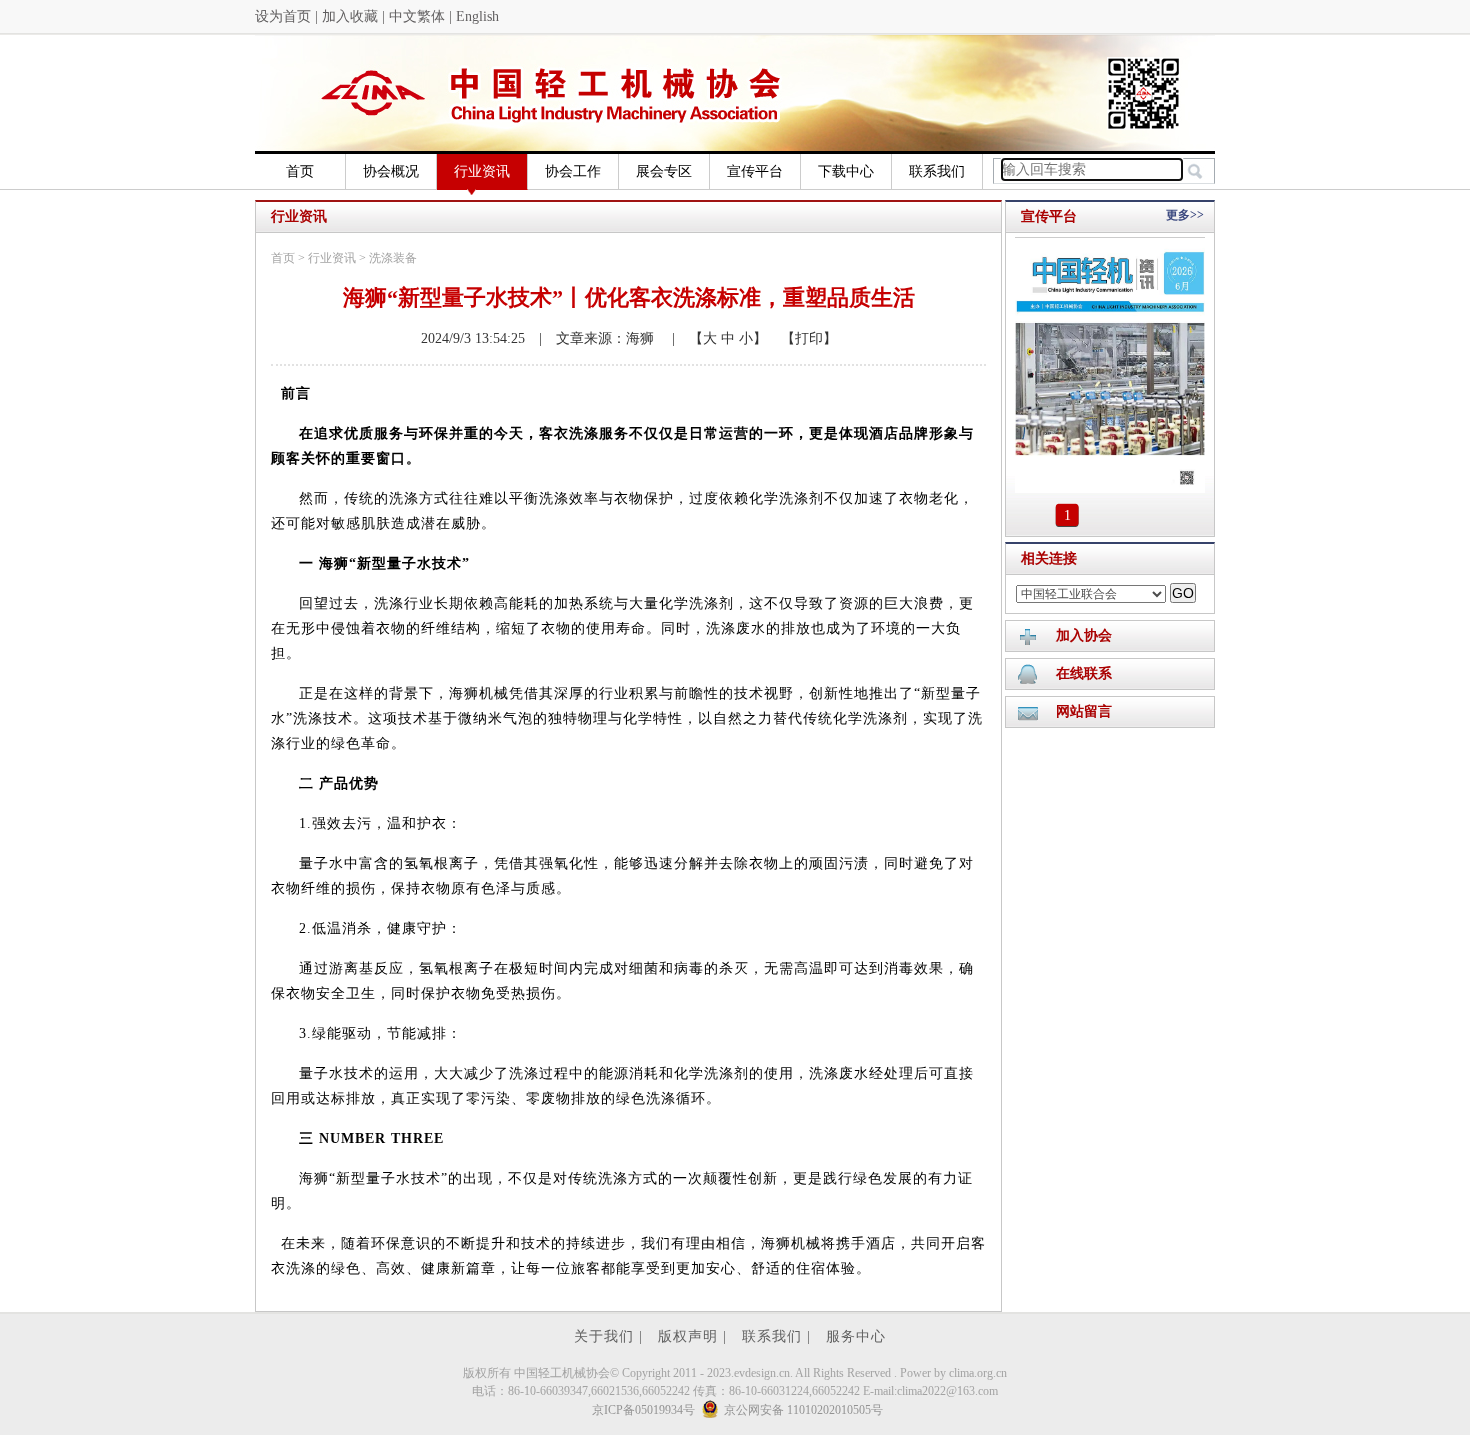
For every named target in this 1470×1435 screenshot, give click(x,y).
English (477, 16)
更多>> (1185, 215)
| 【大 (687, 338)
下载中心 (846, 171)
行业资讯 (482, 171)
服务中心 (856, 1336)
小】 (751, 338)
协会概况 (391, 171)
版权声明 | (695, 1336)
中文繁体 (417, 16)
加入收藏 (350, 16)
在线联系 (1084, 673)
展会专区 (664, 171)
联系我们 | (779, 1336)
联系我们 (937, 171)
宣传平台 (755, 171)
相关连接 (1049, 558)
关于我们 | (611, 1336)
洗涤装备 (393, 258)
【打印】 (802, 338)
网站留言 (1084, 711)
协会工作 (573, 171)
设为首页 (283, 16)
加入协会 (1084, 635)
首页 (300, 171)
